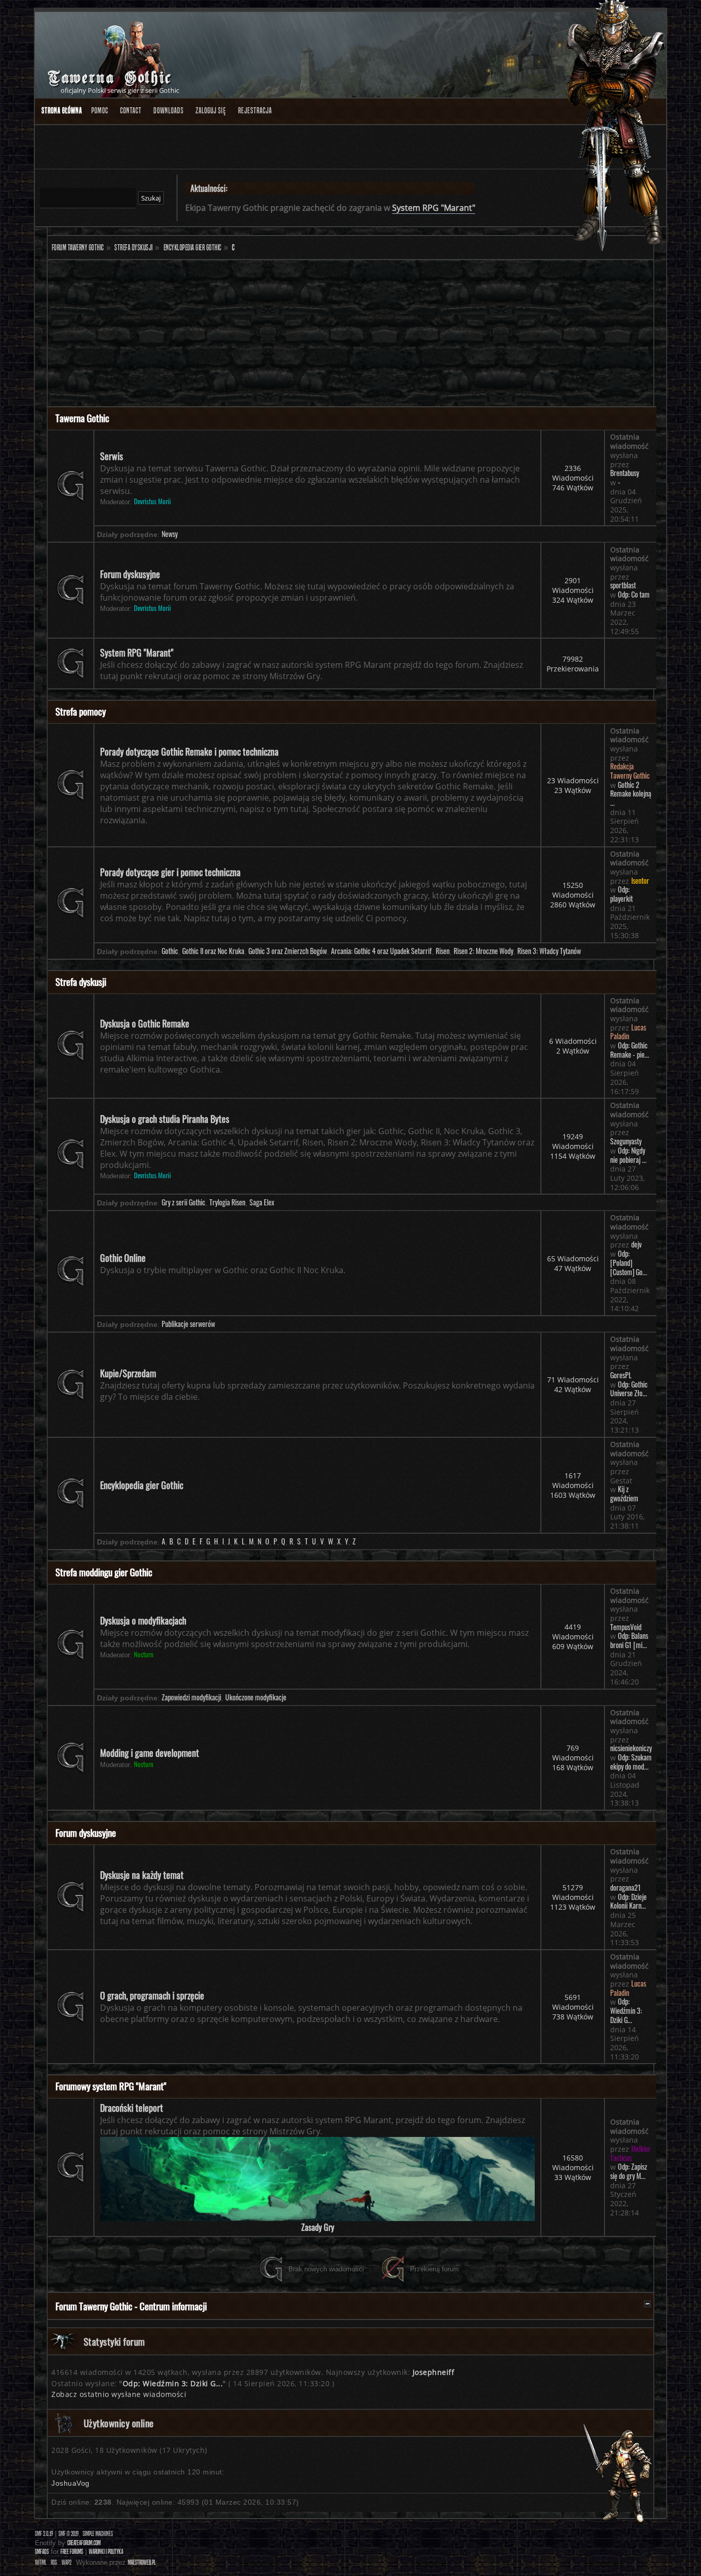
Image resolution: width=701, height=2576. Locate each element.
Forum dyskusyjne (130, 574)
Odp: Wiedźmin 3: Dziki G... (626, 2010)
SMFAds (42, 2552)
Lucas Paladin (628, 1032)
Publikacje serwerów (188, 1324)
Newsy (170, 534)
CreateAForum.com (84, 2543)
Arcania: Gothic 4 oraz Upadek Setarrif (381, 951)
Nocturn (144, 1654)
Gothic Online (123, 1258)
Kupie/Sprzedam (128, 1373)
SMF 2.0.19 (44, 2534)
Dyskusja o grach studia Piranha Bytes (165, 1119)
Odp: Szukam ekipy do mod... (631, 1762)
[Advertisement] (350, 334)
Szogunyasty (626, 1141)
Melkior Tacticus (630, 2153)
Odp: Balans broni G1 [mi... (629, 1640)
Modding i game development (150, 1753)
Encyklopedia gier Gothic (142, 1485)
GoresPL (621, 1375)
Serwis (112, 456)
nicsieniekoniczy (631, 1748)
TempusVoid (626, 1627)
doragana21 (626, 1888)
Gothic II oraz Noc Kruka (213, 951)
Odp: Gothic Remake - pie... (630, 1050)
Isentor (640, 881)
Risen (443, 951)
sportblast (623, 585)
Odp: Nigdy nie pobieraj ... (628, 1155)
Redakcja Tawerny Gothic (630, 771)
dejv (636, 1244)
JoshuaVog (71, 2483)
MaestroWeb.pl (142, 2562)
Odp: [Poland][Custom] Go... (629, 1263)
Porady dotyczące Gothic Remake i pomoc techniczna (189, 751)
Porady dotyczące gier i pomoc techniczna (170, 872)
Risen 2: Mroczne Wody (483, 951)
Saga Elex (262, 1202)
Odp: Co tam (634, 595)
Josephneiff (434, 2372)
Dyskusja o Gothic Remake (145, 1023)
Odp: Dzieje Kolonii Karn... (628, 1901)
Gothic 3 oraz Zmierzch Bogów (288, 951)
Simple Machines (98, 2534)
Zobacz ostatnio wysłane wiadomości (119, 2394)
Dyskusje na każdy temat (142, 1875)
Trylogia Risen (227, 1202)
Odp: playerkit (621, 894)
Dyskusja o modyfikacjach (143, 1620)
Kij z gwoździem (624, 1494)
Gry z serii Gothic (183, 1202)
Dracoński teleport (132, 2108)
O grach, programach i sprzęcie (152, 1995)
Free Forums (72, 2552)
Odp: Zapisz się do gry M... (629, 2171)
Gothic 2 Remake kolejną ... (631, 794)
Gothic (170, 951)
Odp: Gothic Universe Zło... (629, 1389)
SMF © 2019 (69, 2534)
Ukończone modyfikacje (256, 1697)
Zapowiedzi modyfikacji (191, 1697)
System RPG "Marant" (434, 208)
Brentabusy (625, 473)
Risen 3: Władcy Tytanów (549, 951)
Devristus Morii (152, 501)
